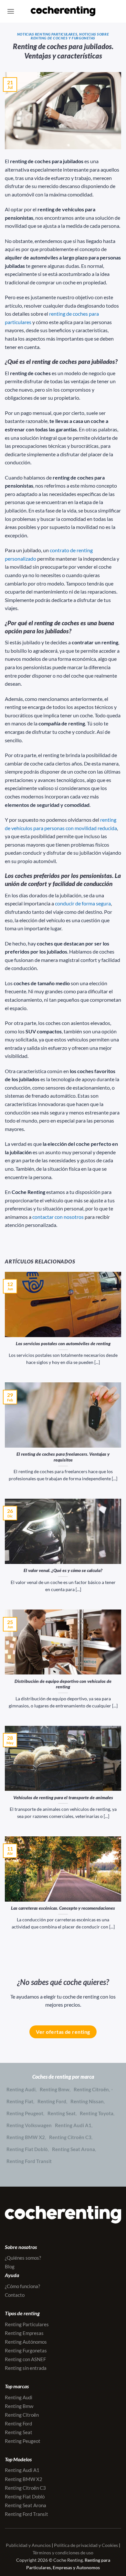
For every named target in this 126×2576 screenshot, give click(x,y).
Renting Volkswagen (29, 2125)
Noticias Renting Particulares (47, 34)
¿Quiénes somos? (23, 2258)
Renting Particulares (27, 2324)
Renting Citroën (91, 2089)
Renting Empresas (24, 2333)
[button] (11, 11)
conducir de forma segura (83, 903)
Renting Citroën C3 (70, 2137)
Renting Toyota (97, 2113)
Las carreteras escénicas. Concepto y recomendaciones (63, 1908)
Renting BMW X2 (26, 2137)
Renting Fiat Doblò (27, 2149)
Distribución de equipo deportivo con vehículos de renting (63, 1684)
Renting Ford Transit (29, 2161)
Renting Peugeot (25, 2113)
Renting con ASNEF (25, 2359)
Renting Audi (21, 2089)
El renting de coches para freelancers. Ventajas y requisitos (63, 1457)
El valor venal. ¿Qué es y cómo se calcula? (63, 1570)
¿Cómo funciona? (22, 2286)
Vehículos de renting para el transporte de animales (63, 1798)
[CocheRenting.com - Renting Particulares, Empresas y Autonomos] (63, 11)
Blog (10, 2266)
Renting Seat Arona (73, 2149)
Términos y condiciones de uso (63, 2553)
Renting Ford (52, 2101)
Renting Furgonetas (26, 2350)
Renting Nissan (87, 2101)
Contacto (15, 2295)
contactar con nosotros (58, 1217)
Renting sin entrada (26, 2368)
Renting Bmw (55, 2089)
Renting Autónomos (26, 2342)
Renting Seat (62, 2113)
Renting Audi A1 (73, 2125)
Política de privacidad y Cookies (86, 2545)
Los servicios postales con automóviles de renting (63, 1344)
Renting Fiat (20, 2101)
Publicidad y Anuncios (28, 2545)
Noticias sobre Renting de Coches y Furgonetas (70, 36)
